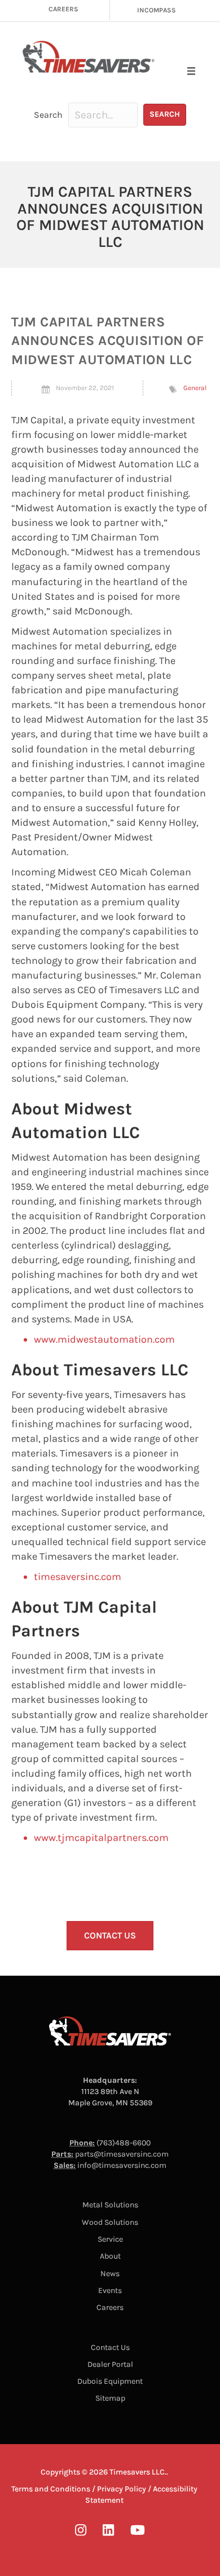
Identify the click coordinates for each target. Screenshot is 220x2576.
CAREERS (63, 9)
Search (48, 115)
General (195, 388)
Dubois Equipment (110, 2381)
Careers (110, 2307)
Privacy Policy (122, 2489)
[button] (165, 115)
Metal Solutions (110, 2205)
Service (110, 2239)
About (110, 2256)
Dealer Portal (110, 2364)
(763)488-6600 (124, 2143)
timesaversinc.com (78, 1577)
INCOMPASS (157, 10)
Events (110, 2290)
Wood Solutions (110, 2222)
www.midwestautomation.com (104, 1339)
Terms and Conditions (51, 2489)
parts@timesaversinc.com (122, 2154)
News (110, 2274)
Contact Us (110, 2347)
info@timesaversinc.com (122, 2165)
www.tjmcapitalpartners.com (101, 1838)
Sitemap (110, 2398)
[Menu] (191, 71)
